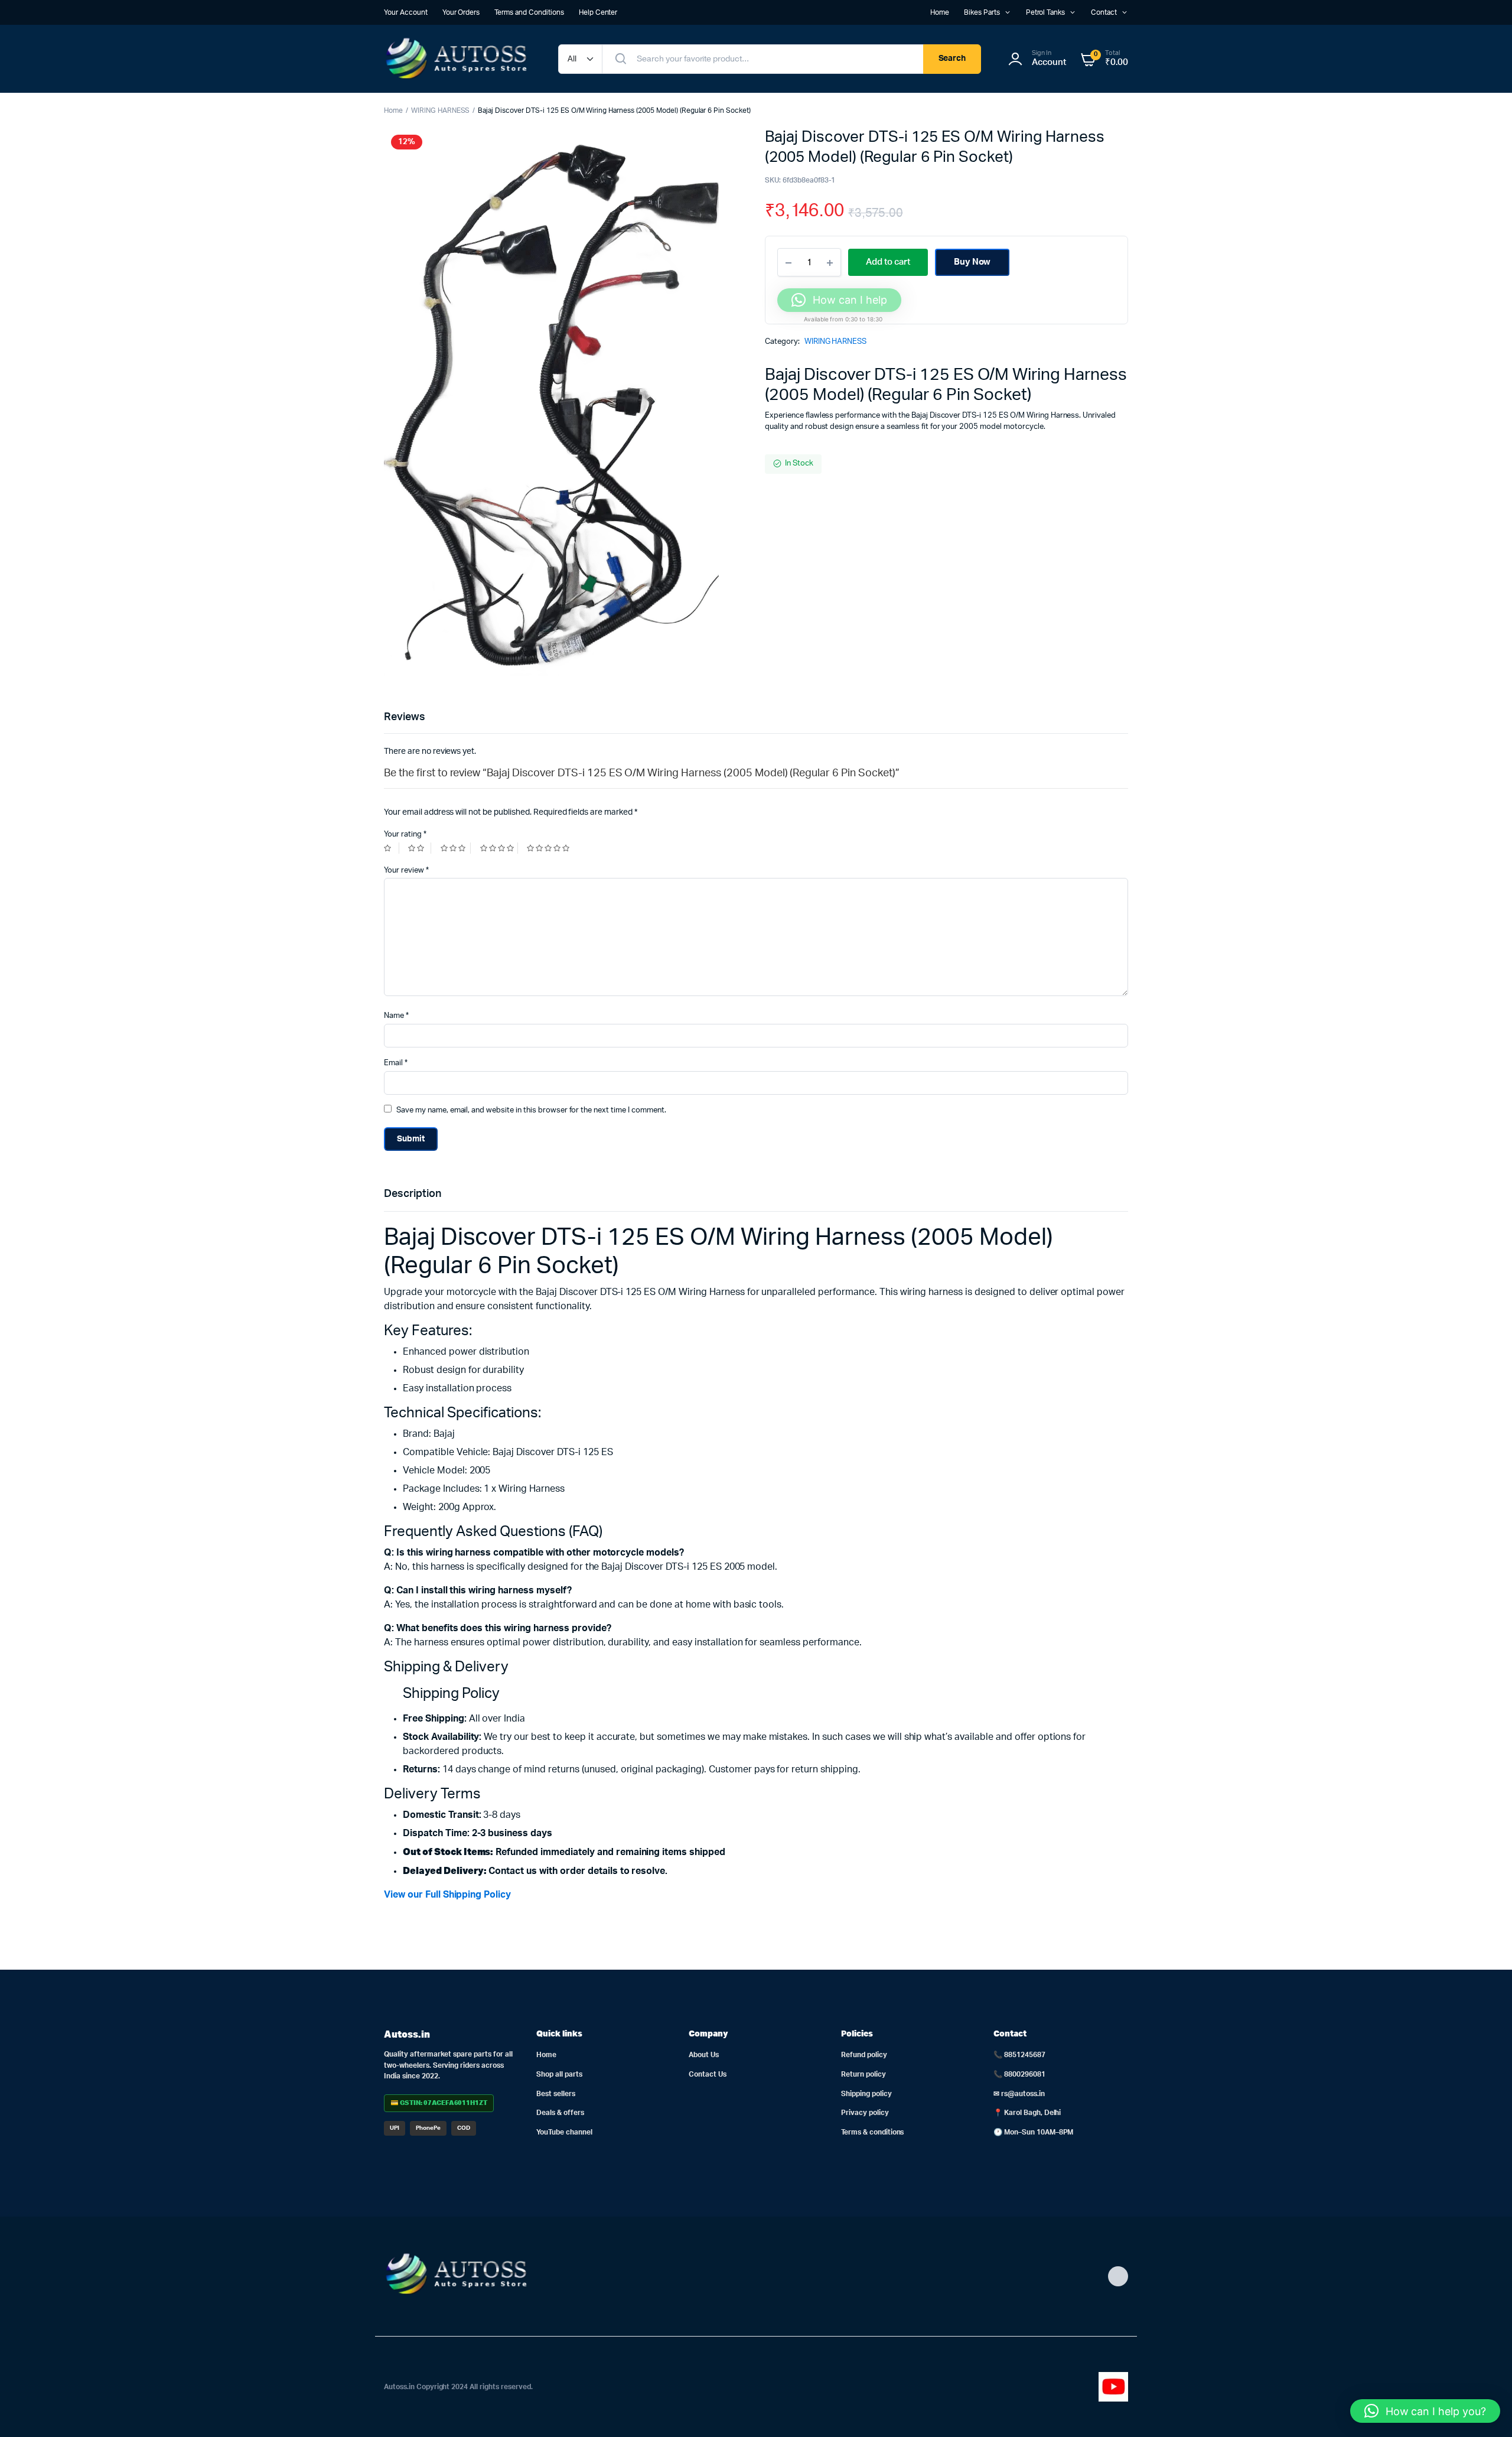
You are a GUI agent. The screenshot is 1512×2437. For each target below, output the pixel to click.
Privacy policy (865, 2113)
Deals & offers (560, 2113)
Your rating (405, 834)
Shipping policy (866, 2094)
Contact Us (708, 2074)
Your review (406, 871)
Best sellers (556, 2094)
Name (396, 1016)
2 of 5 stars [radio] (419, 848)
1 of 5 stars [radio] (392, 848)
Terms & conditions (872, 2132)
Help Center (598, 12)
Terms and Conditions (529, 12)
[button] (1425, 2411)
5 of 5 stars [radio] (550, 848)
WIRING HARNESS (441, 110)
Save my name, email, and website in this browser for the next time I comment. (531, 1110)
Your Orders (461, 12)
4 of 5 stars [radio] (499, 848)
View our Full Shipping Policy (447, 1895)
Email (396, 1063)
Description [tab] (413, 1194)
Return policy (863, 2074)
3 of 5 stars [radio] (456, 848)
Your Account (406, 12)
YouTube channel (564, 2132)
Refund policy (864, 2055)
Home (940, 12)
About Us (704, 2055)
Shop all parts (559, 2074)
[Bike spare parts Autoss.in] (459, 59)
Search (952, 58)
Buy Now (972, 262)
